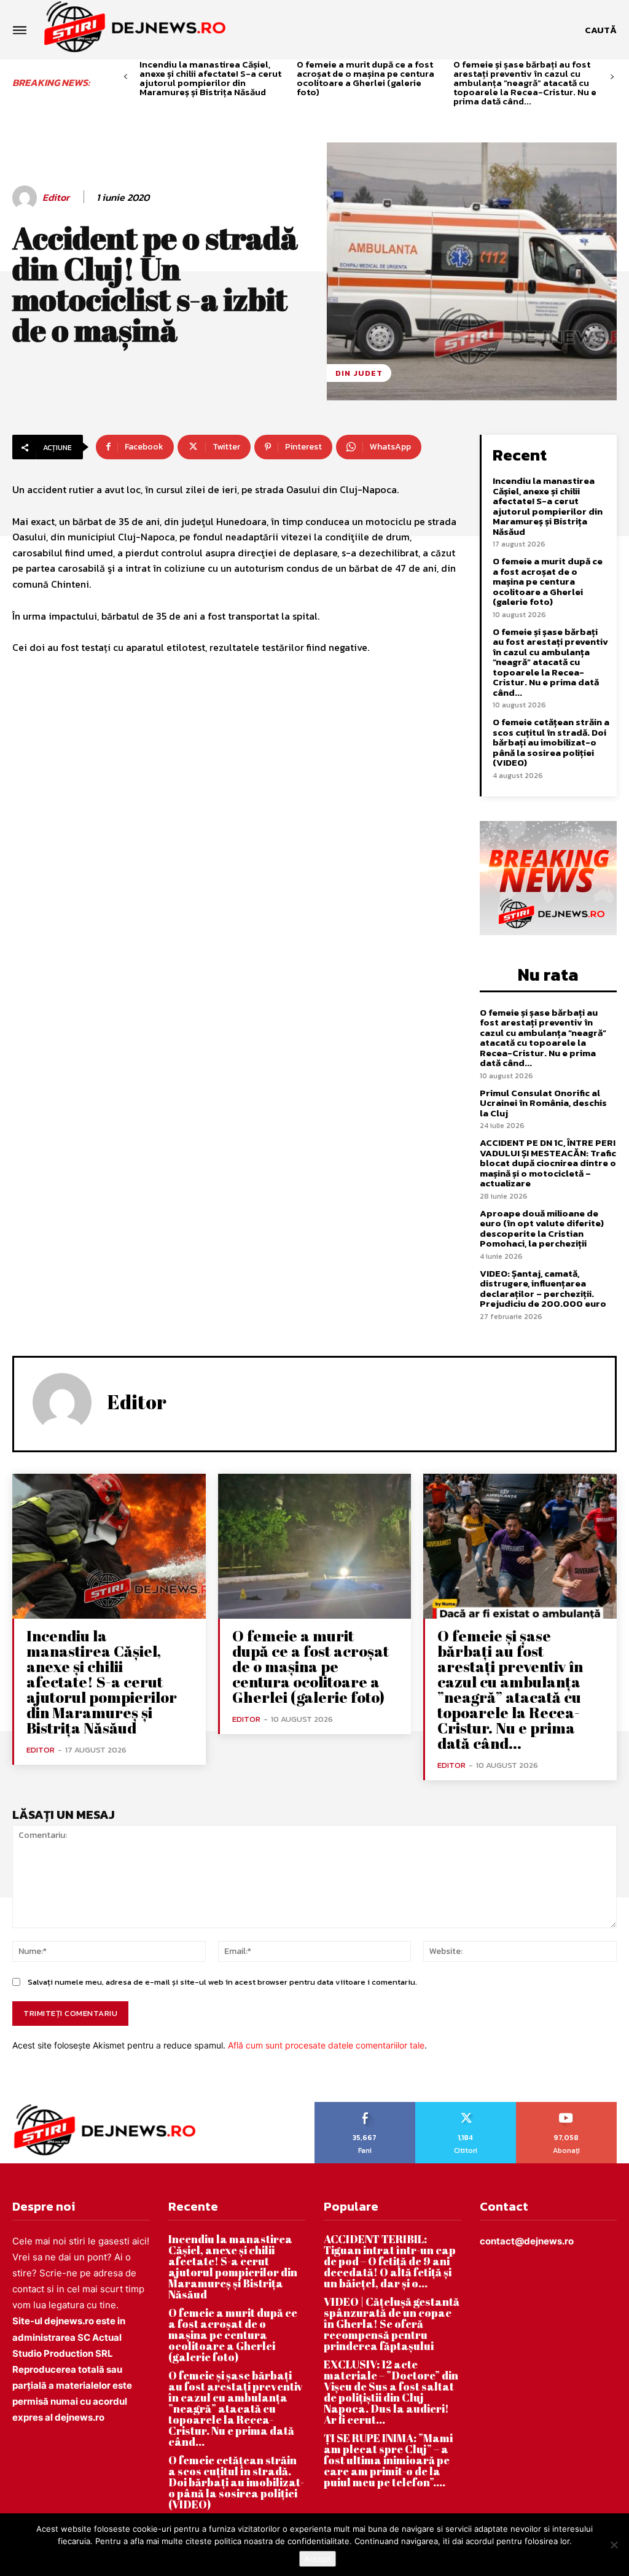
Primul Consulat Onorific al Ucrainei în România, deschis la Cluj (543, 1103)
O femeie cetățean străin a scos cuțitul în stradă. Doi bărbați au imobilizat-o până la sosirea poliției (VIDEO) (551, 742)
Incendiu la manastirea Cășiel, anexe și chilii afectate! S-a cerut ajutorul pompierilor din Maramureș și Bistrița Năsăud (210, 78)
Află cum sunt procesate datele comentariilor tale (326, 2045)
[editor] (26, 198)
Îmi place (365, 2106)
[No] (614, 2545)
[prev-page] (126, 77)
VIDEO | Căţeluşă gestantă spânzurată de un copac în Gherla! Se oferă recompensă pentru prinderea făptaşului (392, 2324)
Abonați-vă (567, 2106)
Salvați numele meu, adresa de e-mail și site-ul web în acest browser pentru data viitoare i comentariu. (222, 1982)
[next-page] (612, 77)
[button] (601, 30)
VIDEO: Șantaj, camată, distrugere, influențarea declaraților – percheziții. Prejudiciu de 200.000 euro (543, 1289)
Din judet (359, 373)
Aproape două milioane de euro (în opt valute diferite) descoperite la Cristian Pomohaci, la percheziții (542, 1228)
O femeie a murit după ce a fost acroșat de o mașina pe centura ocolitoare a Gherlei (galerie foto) (365, 78)
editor (56, 197)
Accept (318, 2559)
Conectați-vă (466, 2106)
